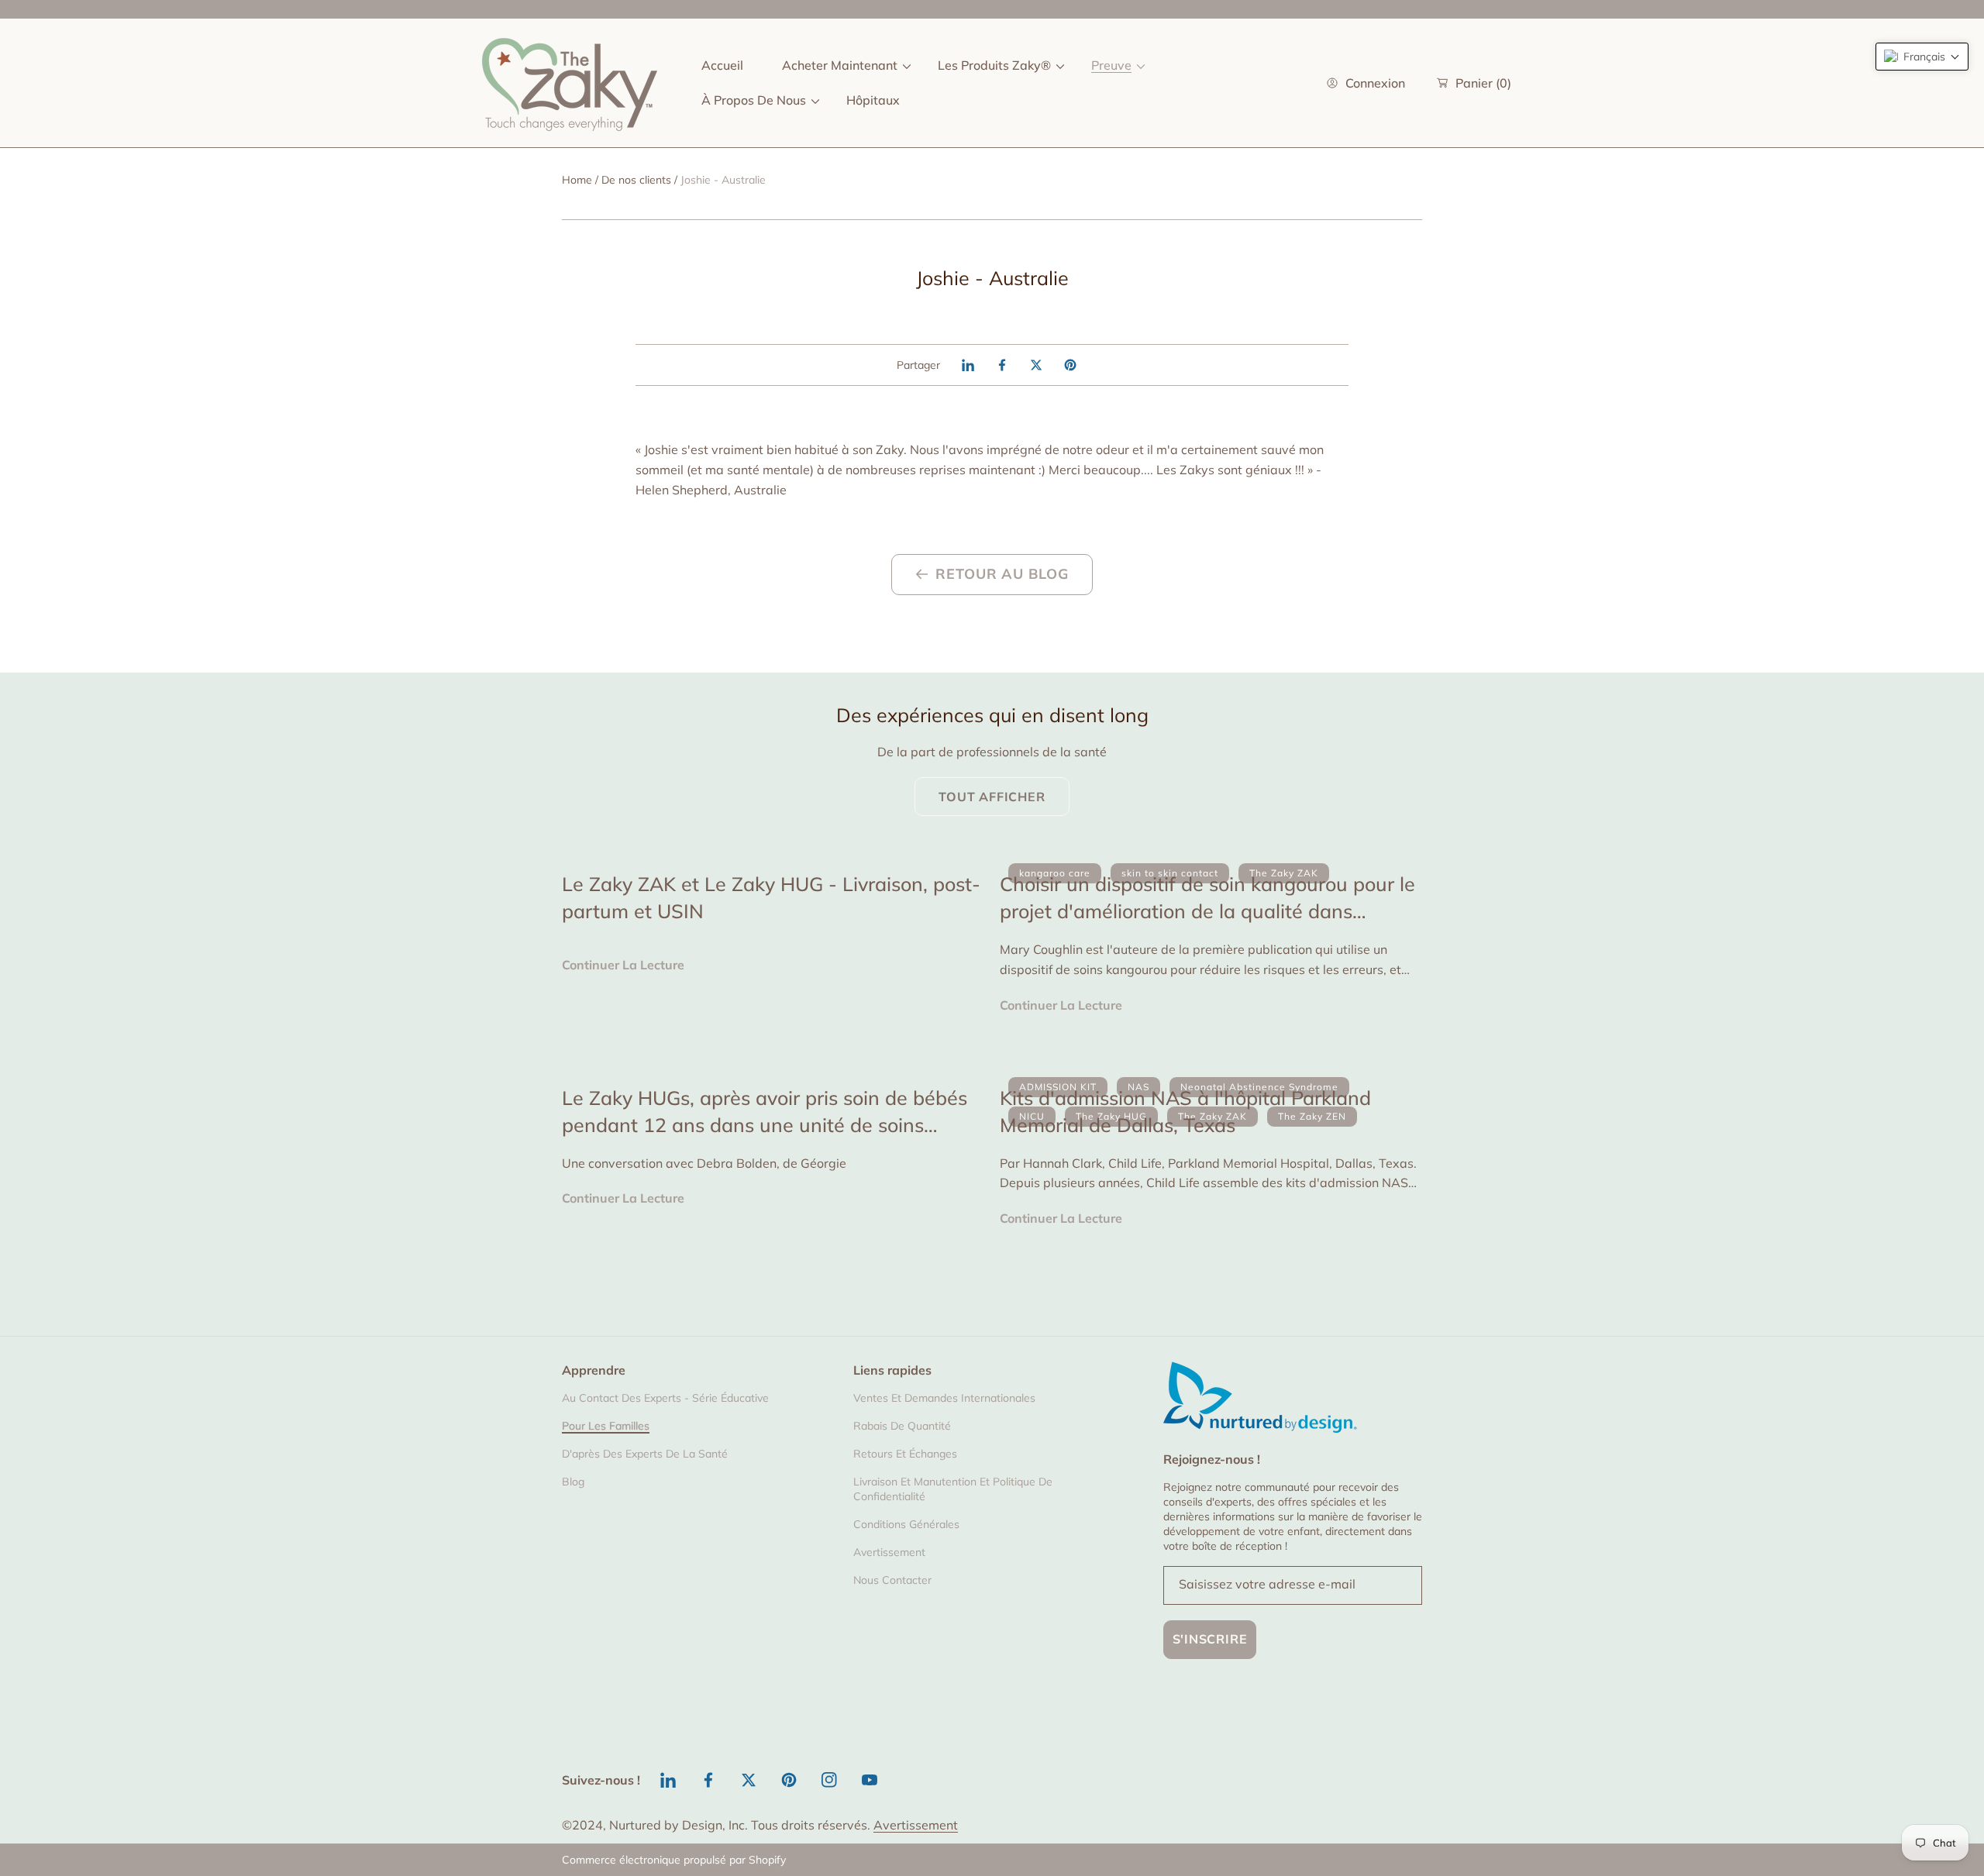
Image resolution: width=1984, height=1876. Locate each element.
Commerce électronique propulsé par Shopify (674, 1860)
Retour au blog (1002, 574)
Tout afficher (992, 797)
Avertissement (916, 1825)
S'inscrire (1210, 1639)
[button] (1922, 57)
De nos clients (636, 180)
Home (577, 180)
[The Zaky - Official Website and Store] (570, 83)
